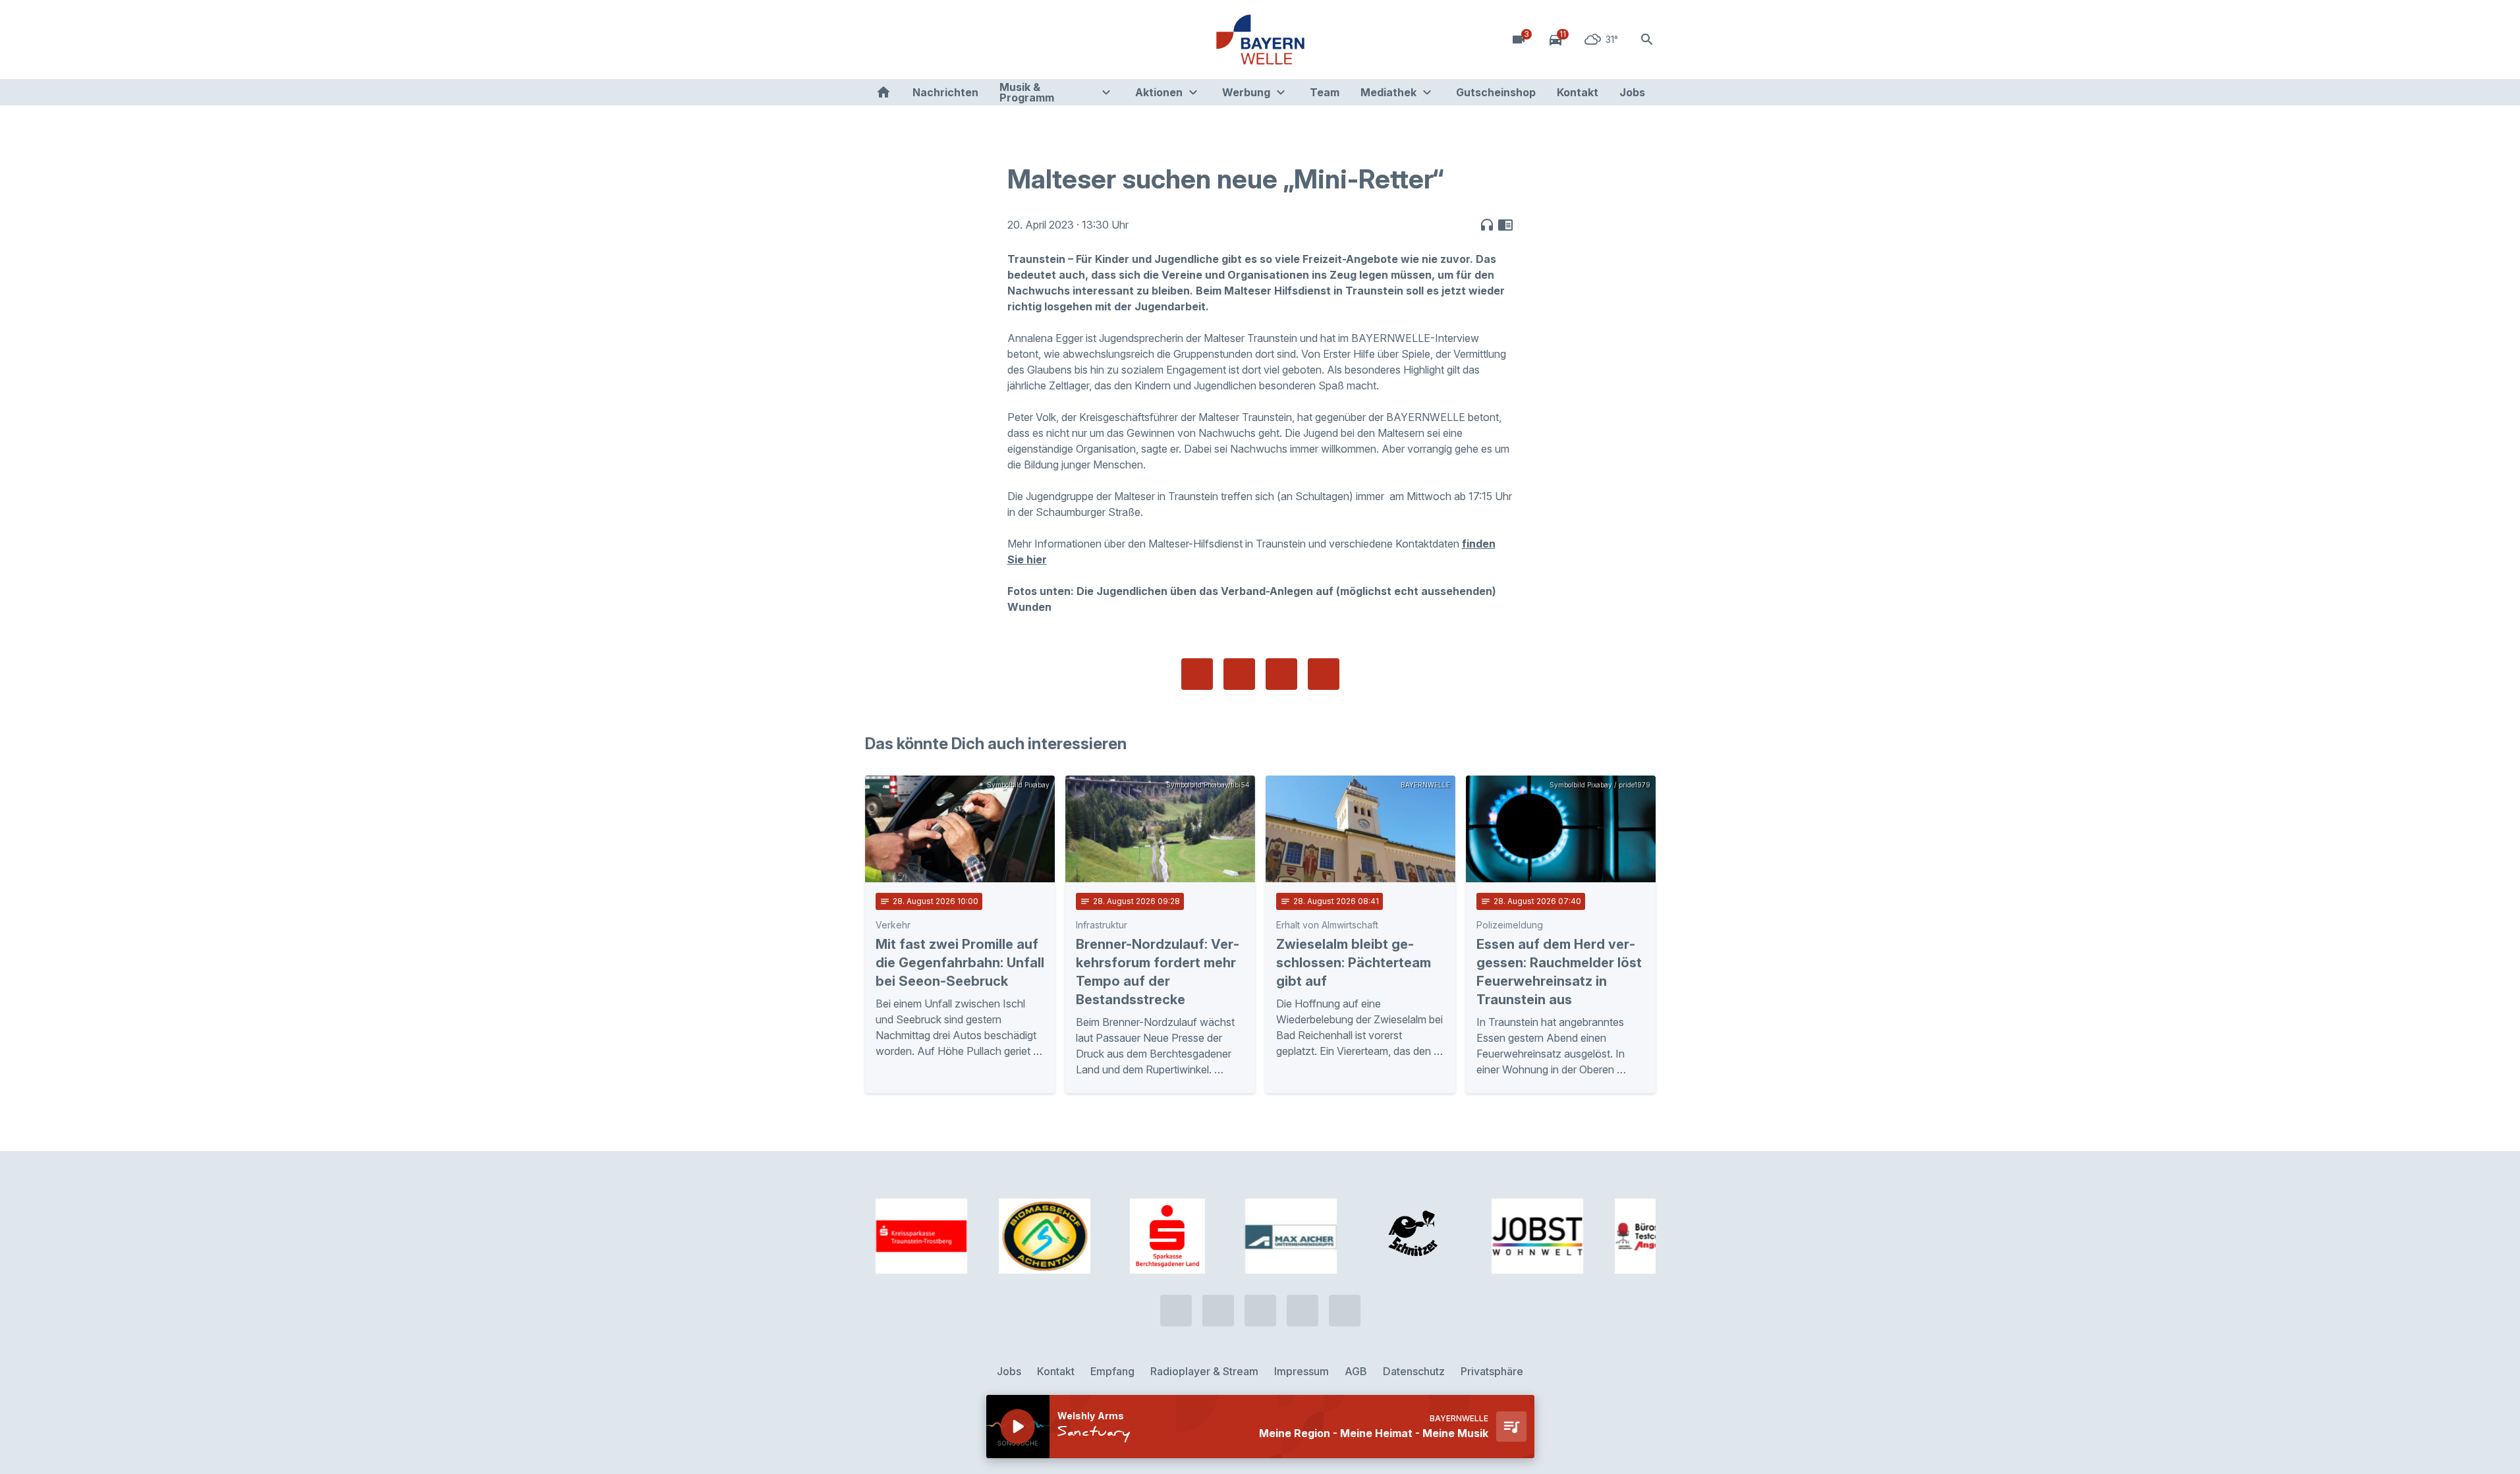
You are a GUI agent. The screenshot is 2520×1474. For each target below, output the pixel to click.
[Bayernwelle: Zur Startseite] (1260, 40)
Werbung (1246, 92)
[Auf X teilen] (1239, 674)
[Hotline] (878, 40)
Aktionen (1159, 92)
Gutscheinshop (1496, 92)
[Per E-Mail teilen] (1324, 674)
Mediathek (1388, 92)
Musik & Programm (1027, 92)
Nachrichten (945, 92)
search (1647, 40)
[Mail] (984, 40)
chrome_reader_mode (1505, 225)
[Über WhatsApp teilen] (1281, 674)
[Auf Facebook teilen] (1197, 674)
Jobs (1632, 92)
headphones (1487, 225)
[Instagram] (957, 40)
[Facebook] (931, 40)
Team (1325, 92)
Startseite (883, 92)
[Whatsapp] (905, 40)
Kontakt (1578, 92)
